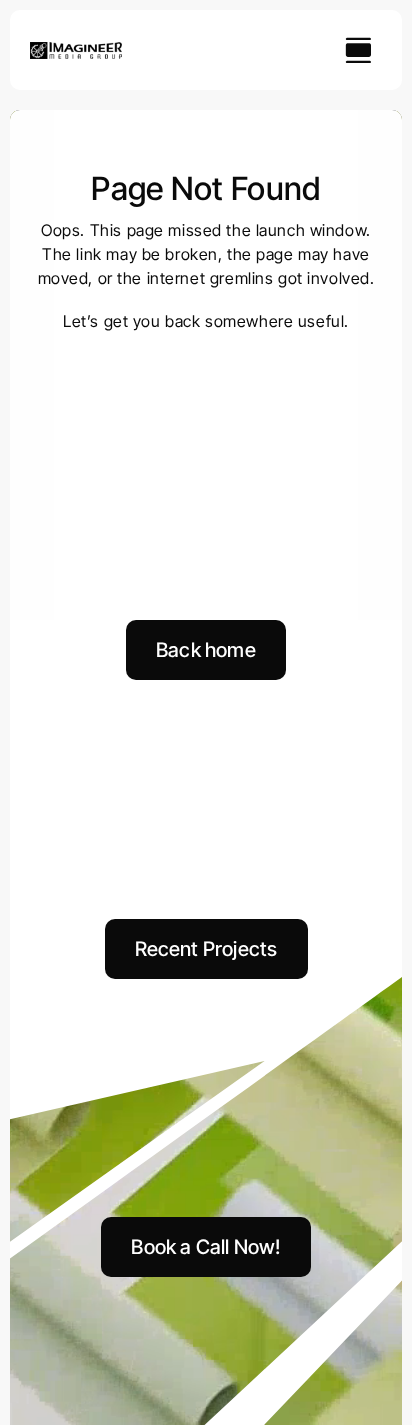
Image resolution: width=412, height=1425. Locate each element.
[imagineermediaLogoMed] (76, 50)
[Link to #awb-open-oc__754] (358, 50)
